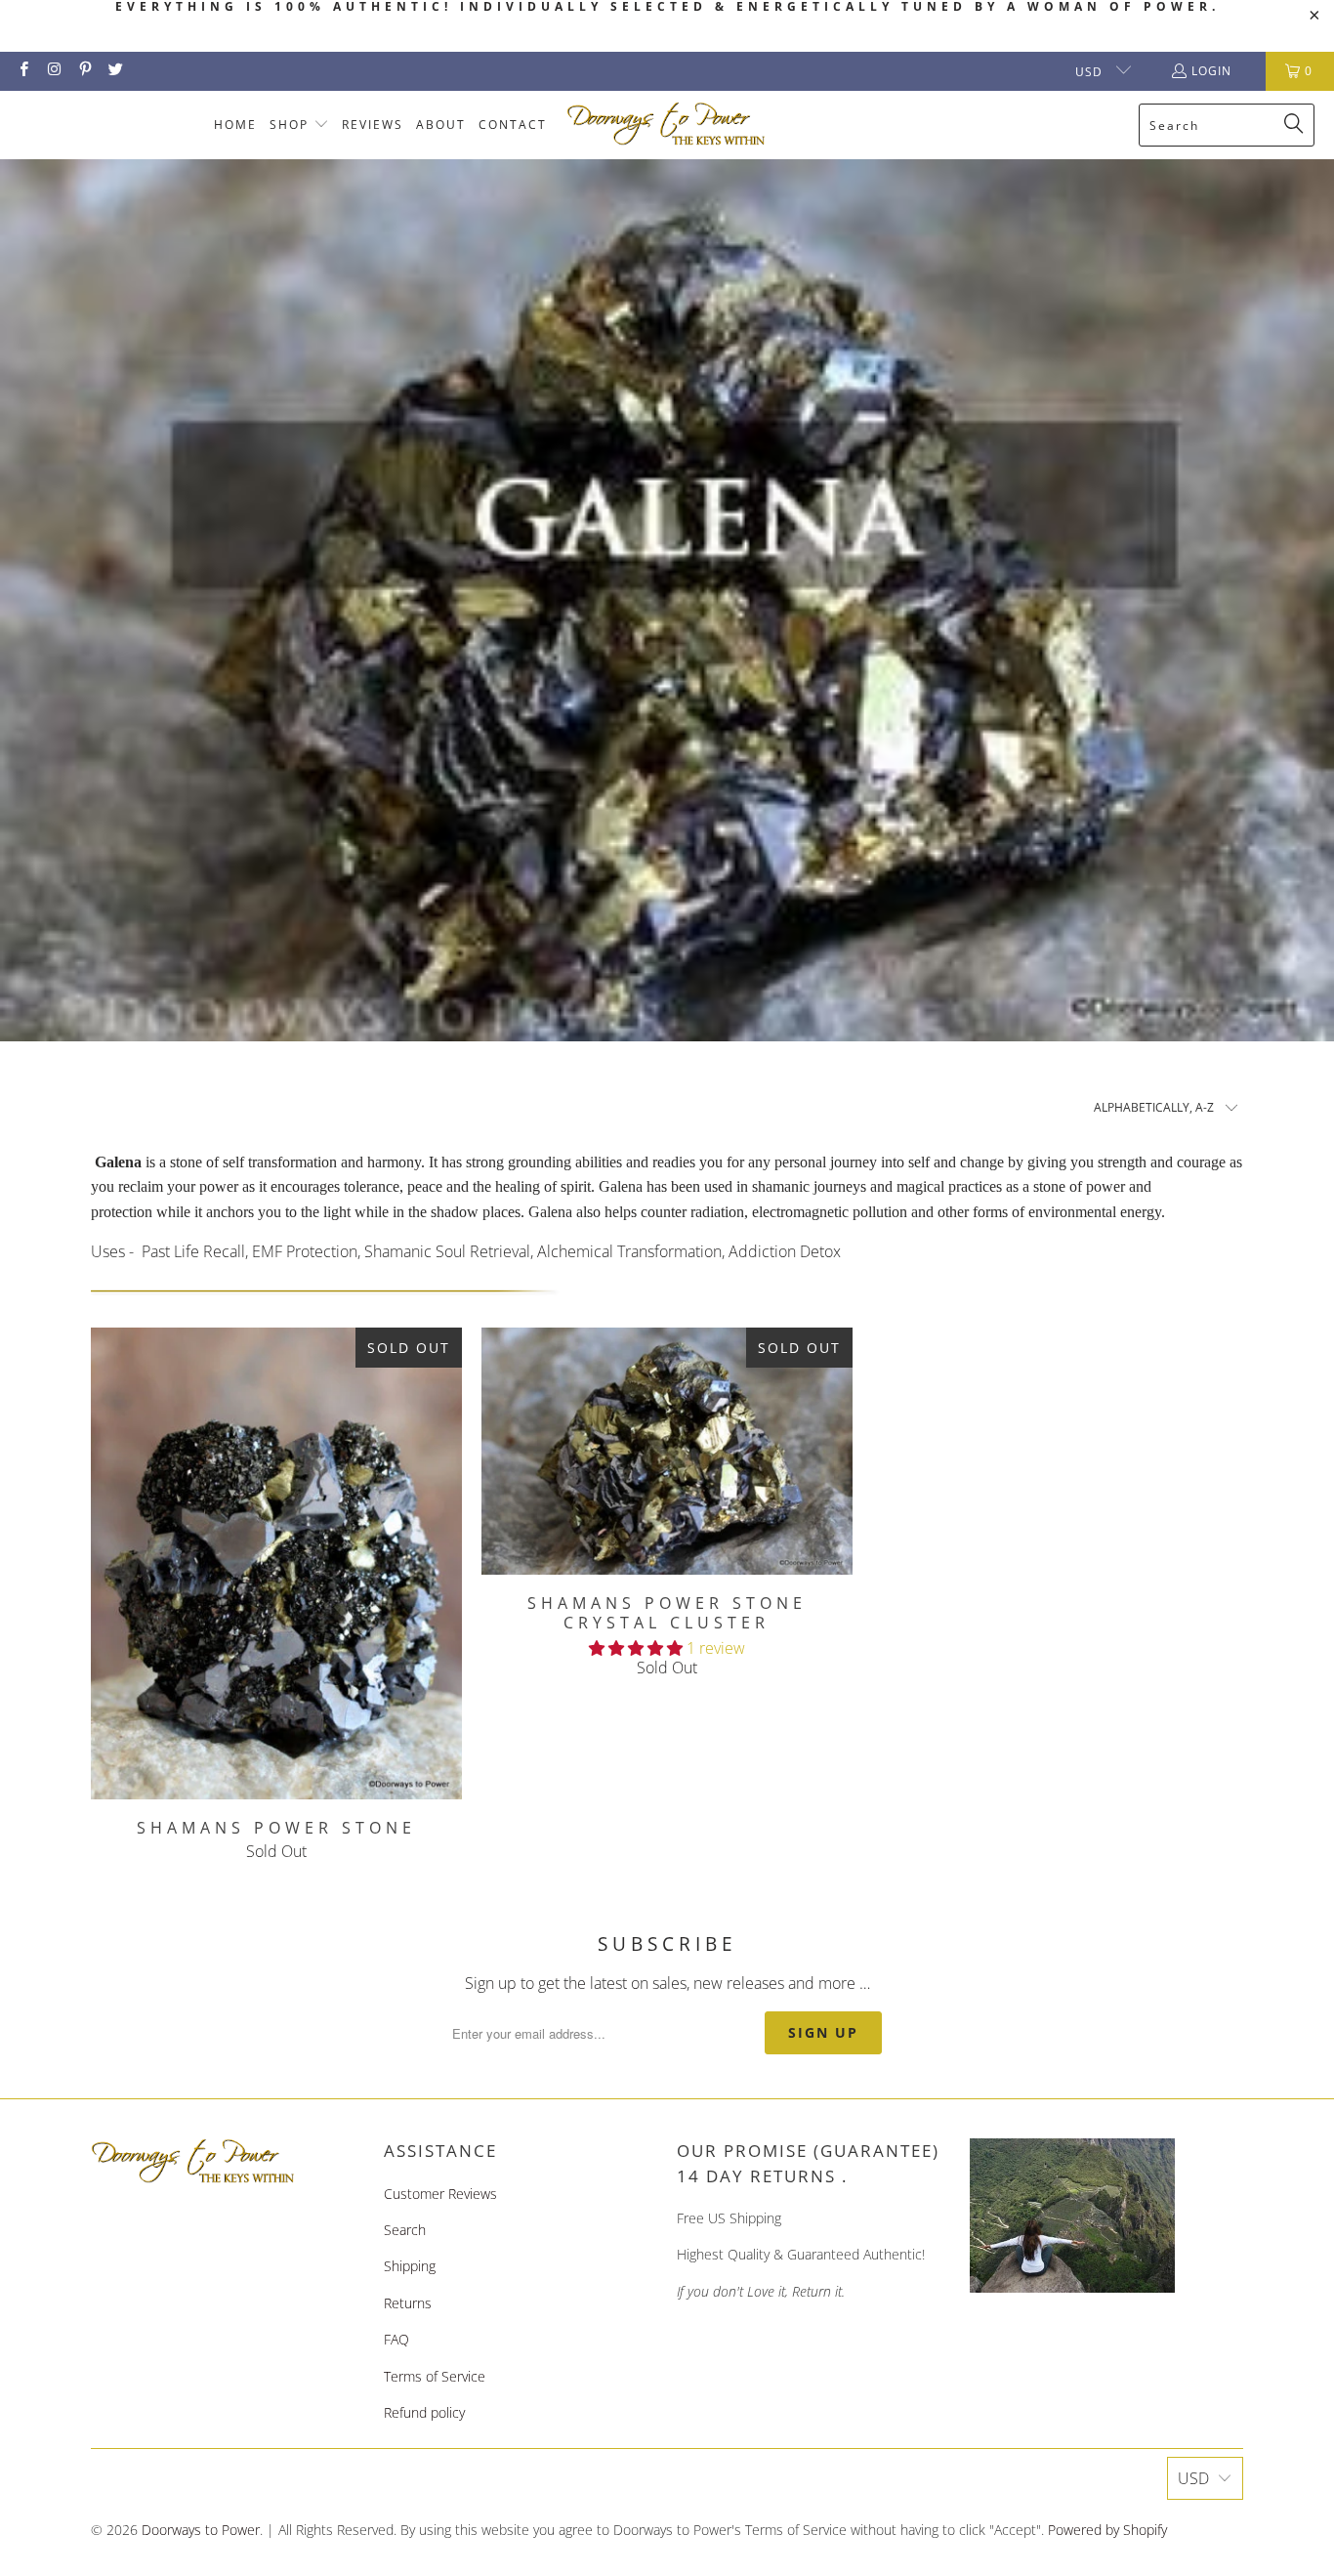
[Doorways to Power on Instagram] (53, 71)
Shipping (410, 2266)
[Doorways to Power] (667, 125)
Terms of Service (435, 2376)
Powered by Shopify (1107, 2530)
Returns (408, 2303)
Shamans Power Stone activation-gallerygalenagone (276, 1563)
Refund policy (424, 2412)
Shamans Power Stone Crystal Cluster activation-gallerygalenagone (667, 1452)
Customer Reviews (440, 2194)
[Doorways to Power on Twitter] (115, 71)
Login (1211, 71)
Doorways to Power (201, 2530)
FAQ (396, 2339)
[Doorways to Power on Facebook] (23, 71)
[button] (299, 126)
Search (405, 2230)
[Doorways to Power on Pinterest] (84, 71)
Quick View (276, 1606)
